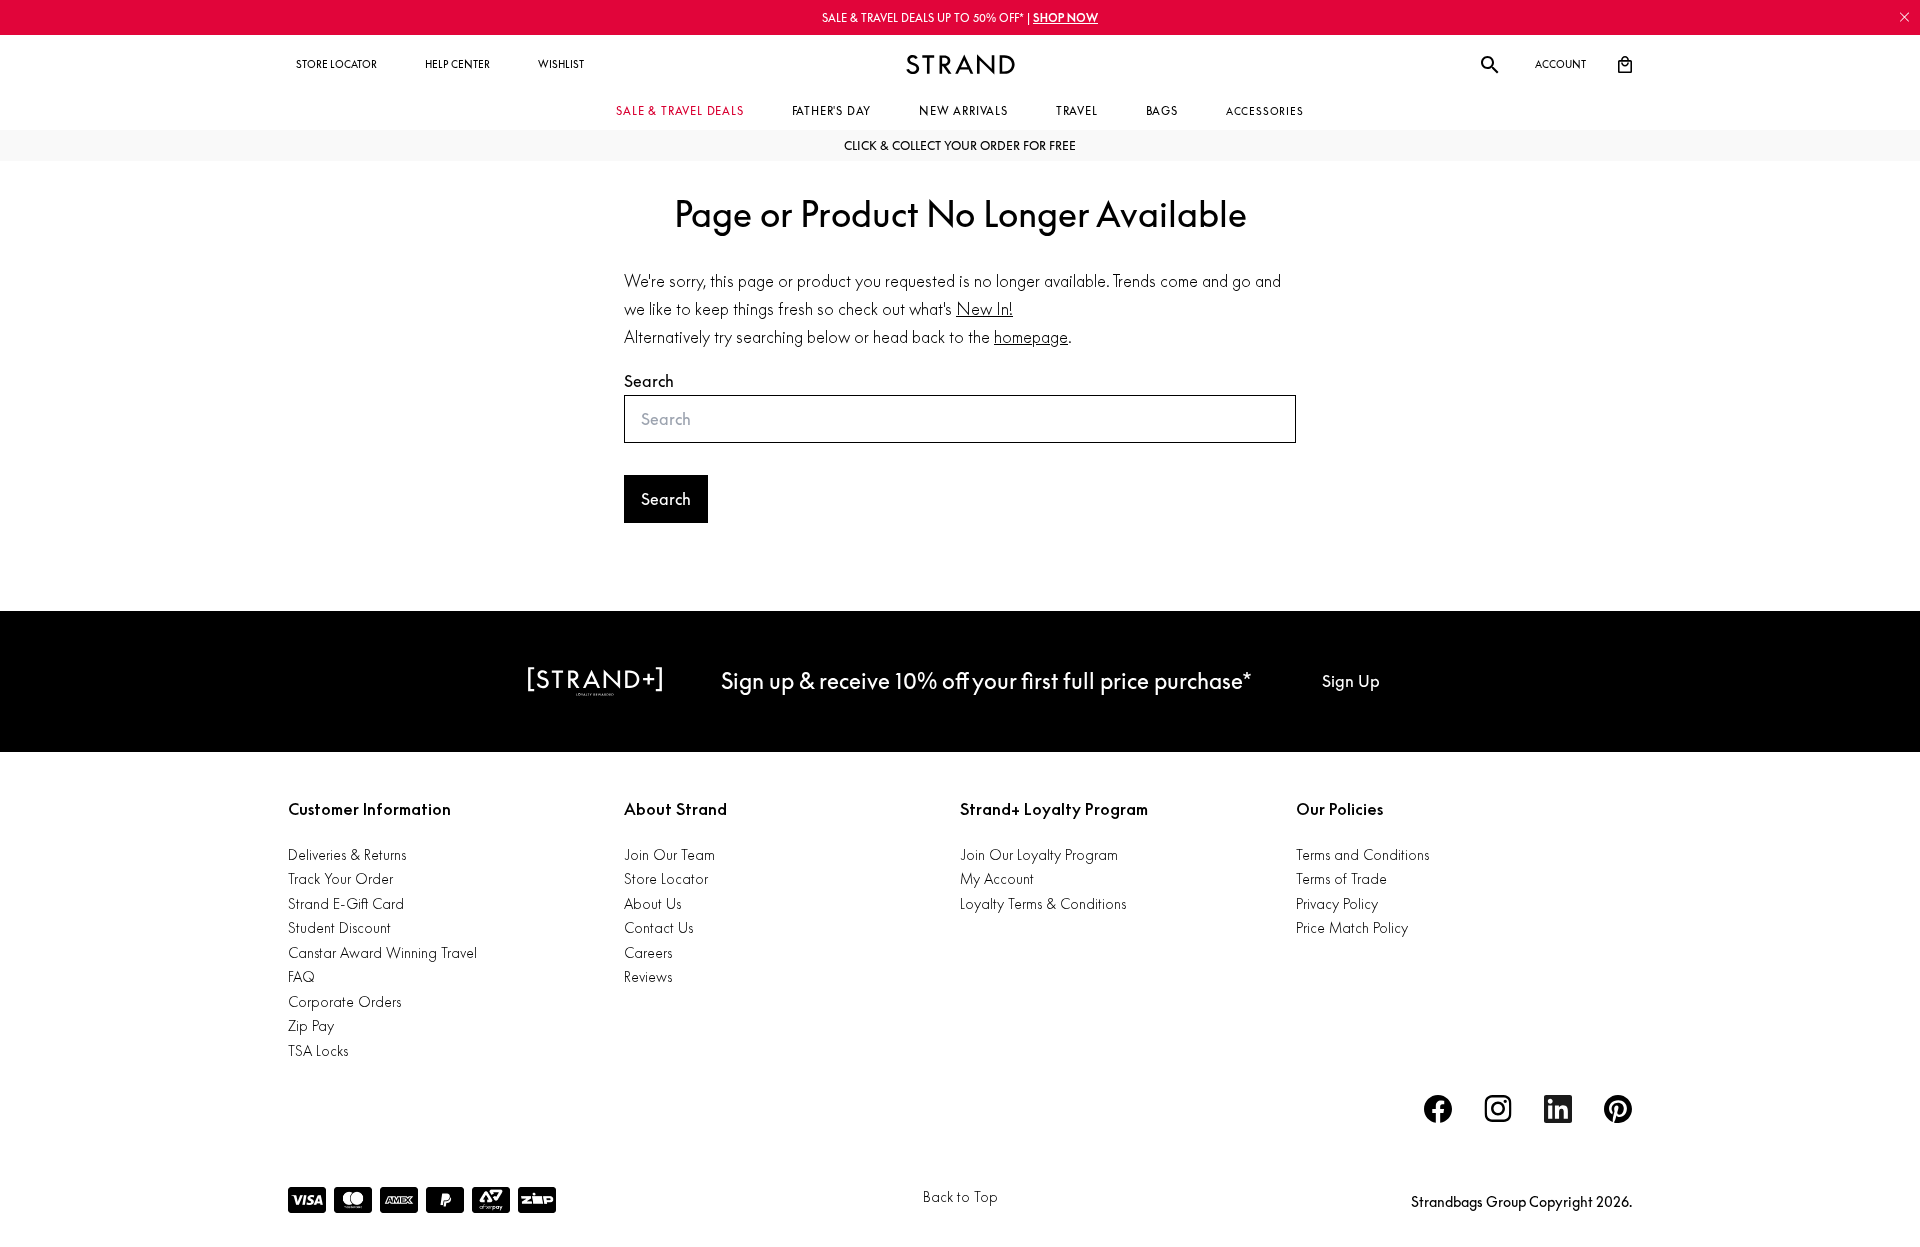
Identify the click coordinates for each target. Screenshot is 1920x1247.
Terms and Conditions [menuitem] (1362, 854)
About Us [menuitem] (652, 903)
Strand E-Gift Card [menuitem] (346, 903)
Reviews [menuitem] (648, 976)
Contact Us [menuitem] (658, 927)
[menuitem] (336, 65)
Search (649, 381)
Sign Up (1351, 681)
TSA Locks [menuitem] (318, 1050)
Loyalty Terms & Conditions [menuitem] (1043, 903)
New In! (984, 309)
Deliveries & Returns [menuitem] (347, 854)
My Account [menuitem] (997, 878)
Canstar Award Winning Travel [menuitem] (382, 952)
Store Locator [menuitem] (666, 878)
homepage (1031, 337)
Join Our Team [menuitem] (669, 854)
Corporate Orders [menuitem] (344, 1001)
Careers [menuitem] (648, 952)
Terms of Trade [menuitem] (1341, 878)
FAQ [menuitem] (301, 976)
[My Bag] (1625, 65)
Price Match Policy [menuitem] (1352, 927)
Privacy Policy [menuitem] (1337, 903)
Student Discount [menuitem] (339, 927)
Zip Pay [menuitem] (311, 1025)
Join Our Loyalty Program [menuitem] (1039, 854)
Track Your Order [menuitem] (340, 878)
